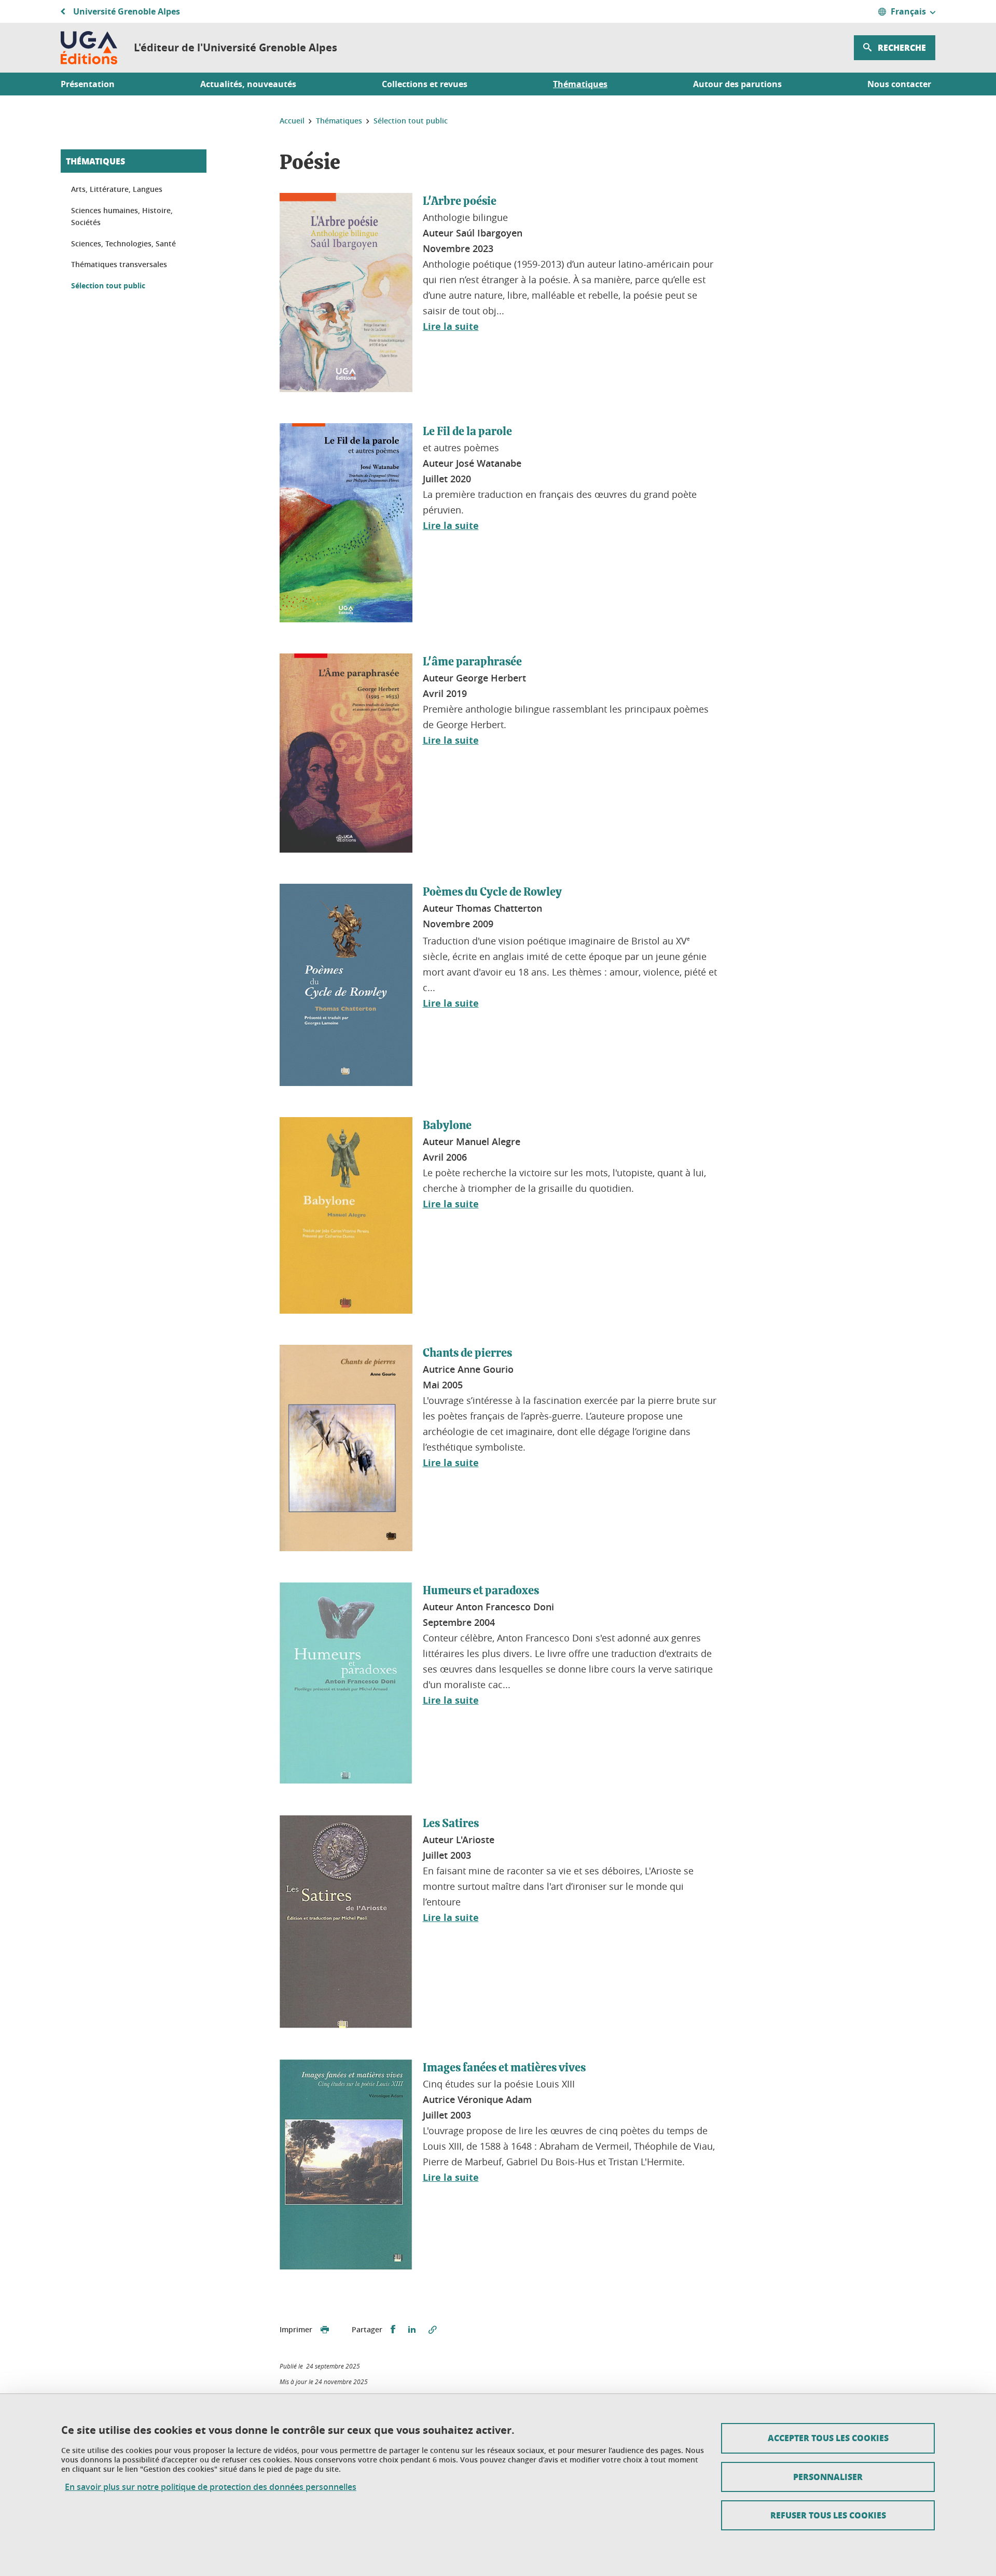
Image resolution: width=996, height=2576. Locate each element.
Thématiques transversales (119, 264)
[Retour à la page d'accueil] (89, 48)
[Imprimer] (325, 2330)
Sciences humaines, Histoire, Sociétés (122, 217)
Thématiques (95, 161)
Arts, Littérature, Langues (117, 189)
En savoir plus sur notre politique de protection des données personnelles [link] (211, 2487)
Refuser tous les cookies (828, 2515)
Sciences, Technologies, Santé (123, 243)
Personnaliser (828, 2477)
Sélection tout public (108, 286)
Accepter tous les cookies (828, 2438)
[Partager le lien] (433, 2330)
